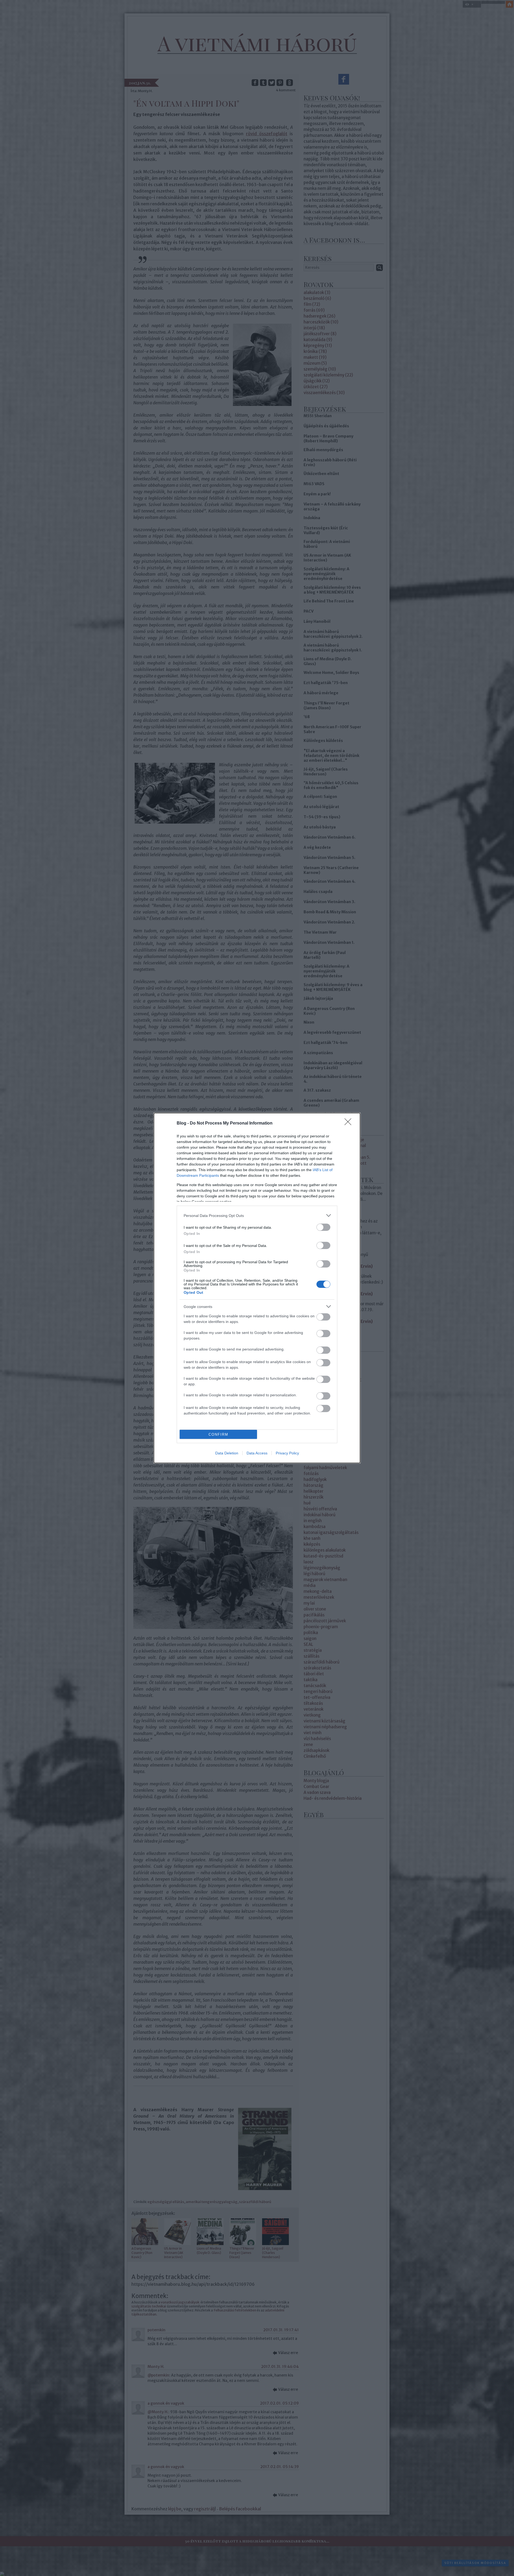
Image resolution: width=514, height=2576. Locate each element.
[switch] (323, 1227)
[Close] (350, 1123)
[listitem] (257, 1215)
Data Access (257, 1453)
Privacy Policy (287, 1453)
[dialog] (257, 1288)
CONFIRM (218, 1434)
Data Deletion (227, 1453)
